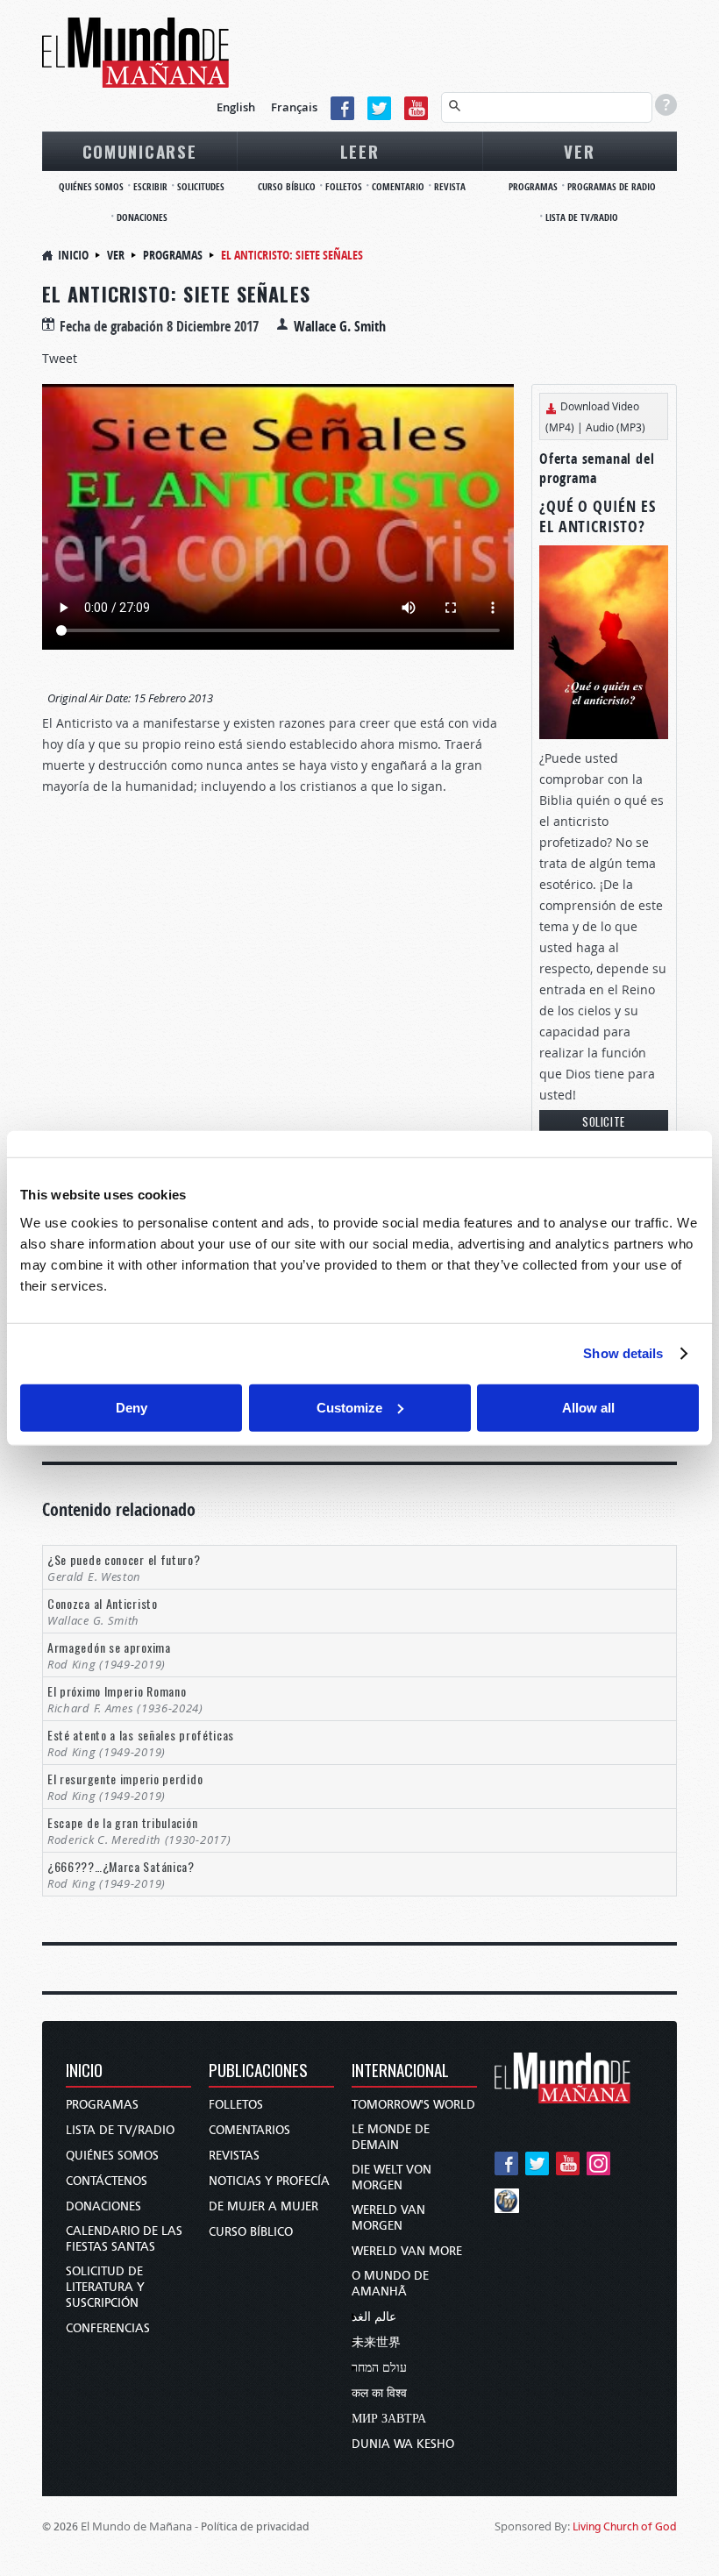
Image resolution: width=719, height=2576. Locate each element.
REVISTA (450, 186)
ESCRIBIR (150, 186)
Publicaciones (258, 2071)
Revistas (234, 2156)
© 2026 (60, 2526)
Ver (116, 255)
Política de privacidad (255, 2526)
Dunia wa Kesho (403, 2444)
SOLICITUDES (201, 186)
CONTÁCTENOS (107, 2181)
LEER (360, 151)
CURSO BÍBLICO (287, 186)
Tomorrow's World (413, 2105)
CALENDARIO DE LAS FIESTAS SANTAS (124, 2239)
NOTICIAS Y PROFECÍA (269, 2181)
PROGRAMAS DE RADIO (612, 186)
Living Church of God (625, 2526)
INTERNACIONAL (400, 2071)
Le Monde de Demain (391, 2137)
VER (579, 151)
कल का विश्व (379, 2393)
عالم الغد (374, 2317)
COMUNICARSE (140, 151)
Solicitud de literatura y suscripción (105, 2287)
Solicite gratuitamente (604, 1129)
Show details (623, 1353)
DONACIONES (142, 217)
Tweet (60, 358)
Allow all (588, 1407)
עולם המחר (379, 2368)
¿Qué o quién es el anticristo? (598, 516)
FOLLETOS (344, 186)
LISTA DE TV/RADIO (582, 217)
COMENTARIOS (249, 2130)
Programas (173, 255)
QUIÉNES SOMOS (91, 186)
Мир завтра (389, 2419)
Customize (349, 1407)
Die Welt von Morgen (392, 2178)
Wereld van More (407, 2251)
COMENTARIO (398, 186)
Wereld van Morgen (388, 2218)
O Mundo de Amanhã (390, 2284)
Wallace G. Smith (340, 326)
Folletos (236, 2105)
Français (294, 107)
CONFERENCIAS (108, 2328)
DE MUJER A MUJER (263, 2206)
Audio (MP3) (616, 427)
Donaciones (103, 2206)
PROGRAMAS (533, 186)
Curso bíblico (251, 2232)
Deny (132, 1407)
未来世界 (376, 2342)
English (236, 107)
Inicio (73, 255)
